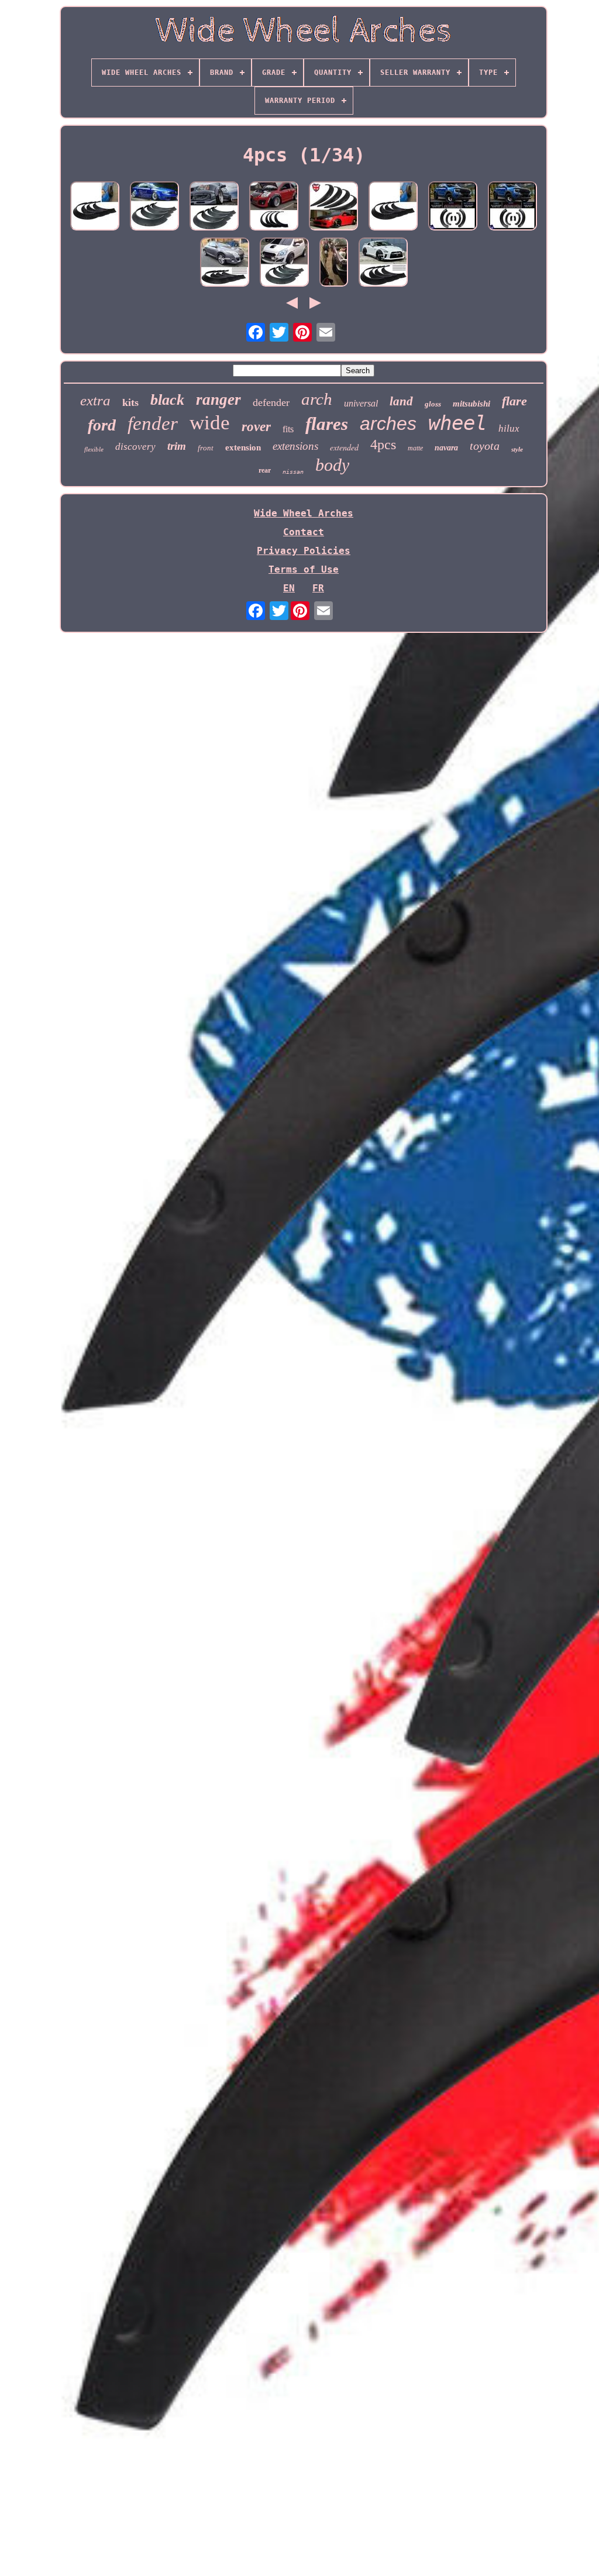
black (167, 400)
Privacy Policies (304, 551)
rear (265, 470)
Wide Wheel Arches (304, 513)
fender (153, 423)
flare (514, 401)
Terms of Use (304, 569)
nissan (293, 472)
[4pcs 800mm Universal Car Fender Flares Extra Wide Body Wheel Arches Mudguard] (393, 207)
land (401, 401)
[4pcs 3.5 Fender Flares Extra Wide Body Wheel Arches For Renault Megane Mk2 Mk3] (225, 263)
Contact (304, 532)
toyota (485, 446)
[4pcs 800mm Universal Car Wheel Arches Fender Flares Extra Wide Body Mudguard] (95, 207)
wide (210, 423)
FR (318, 588)
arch (317, 399)
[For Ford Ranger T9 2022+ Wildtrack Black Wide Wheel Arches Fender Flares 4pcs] (453, 207)
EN (289, 588)
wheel (457, 423)
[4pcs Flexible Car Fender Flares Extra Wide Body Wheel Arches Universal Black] (333, 207)
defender (271, 402)
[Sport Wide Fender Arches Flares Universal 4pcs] (334, 263)
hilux (509, 428)
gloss (433, 404)
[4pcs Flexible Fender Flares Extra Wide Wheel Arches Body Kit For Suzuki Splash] (284, 263)
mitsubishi (471, 404)
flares (327, 424)
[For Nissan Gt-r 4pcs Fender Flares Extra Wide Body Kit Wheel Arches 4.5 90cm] (383, 263)
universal (361, 403)
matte (415, 448)
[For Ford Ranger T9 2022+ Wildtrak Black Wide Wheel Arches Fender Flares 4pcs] (512, 207)
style (517, 449)
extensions (295, 446)
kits (130, 402)
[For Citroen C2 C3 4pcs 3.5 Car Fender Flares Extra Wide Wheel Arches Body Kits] (274, 207)
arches (388, 423)
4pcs (383, 445)
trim (177, 446)
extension (243, 447)
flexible (94, 449)
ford (102, 425)
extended (344, 447)
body (332, 465)
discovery (135, 447)
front (206, 448)
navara (446, 448)
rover (256, 427)
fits (288, 429)
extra (95, 400)
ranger (218, 400)
